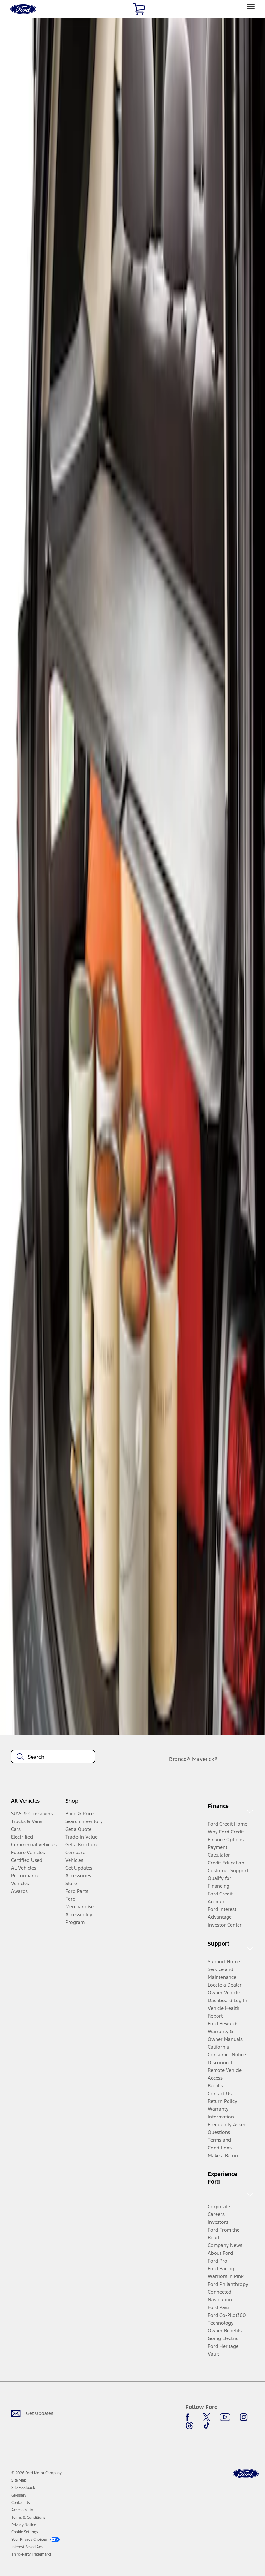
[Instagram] (244, 2417)
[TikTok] (207, 2425)
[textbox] (53, 1757)
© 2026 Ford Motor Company (37, 2473)
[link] (19, 2480)
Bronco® (180, 1759)
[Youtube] (225, 2417)
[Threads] (189, 2425)
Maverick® (205, 1759)
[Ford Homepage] (246, 2474)
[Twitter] (207, 2417)
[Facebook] (189, 2417)
